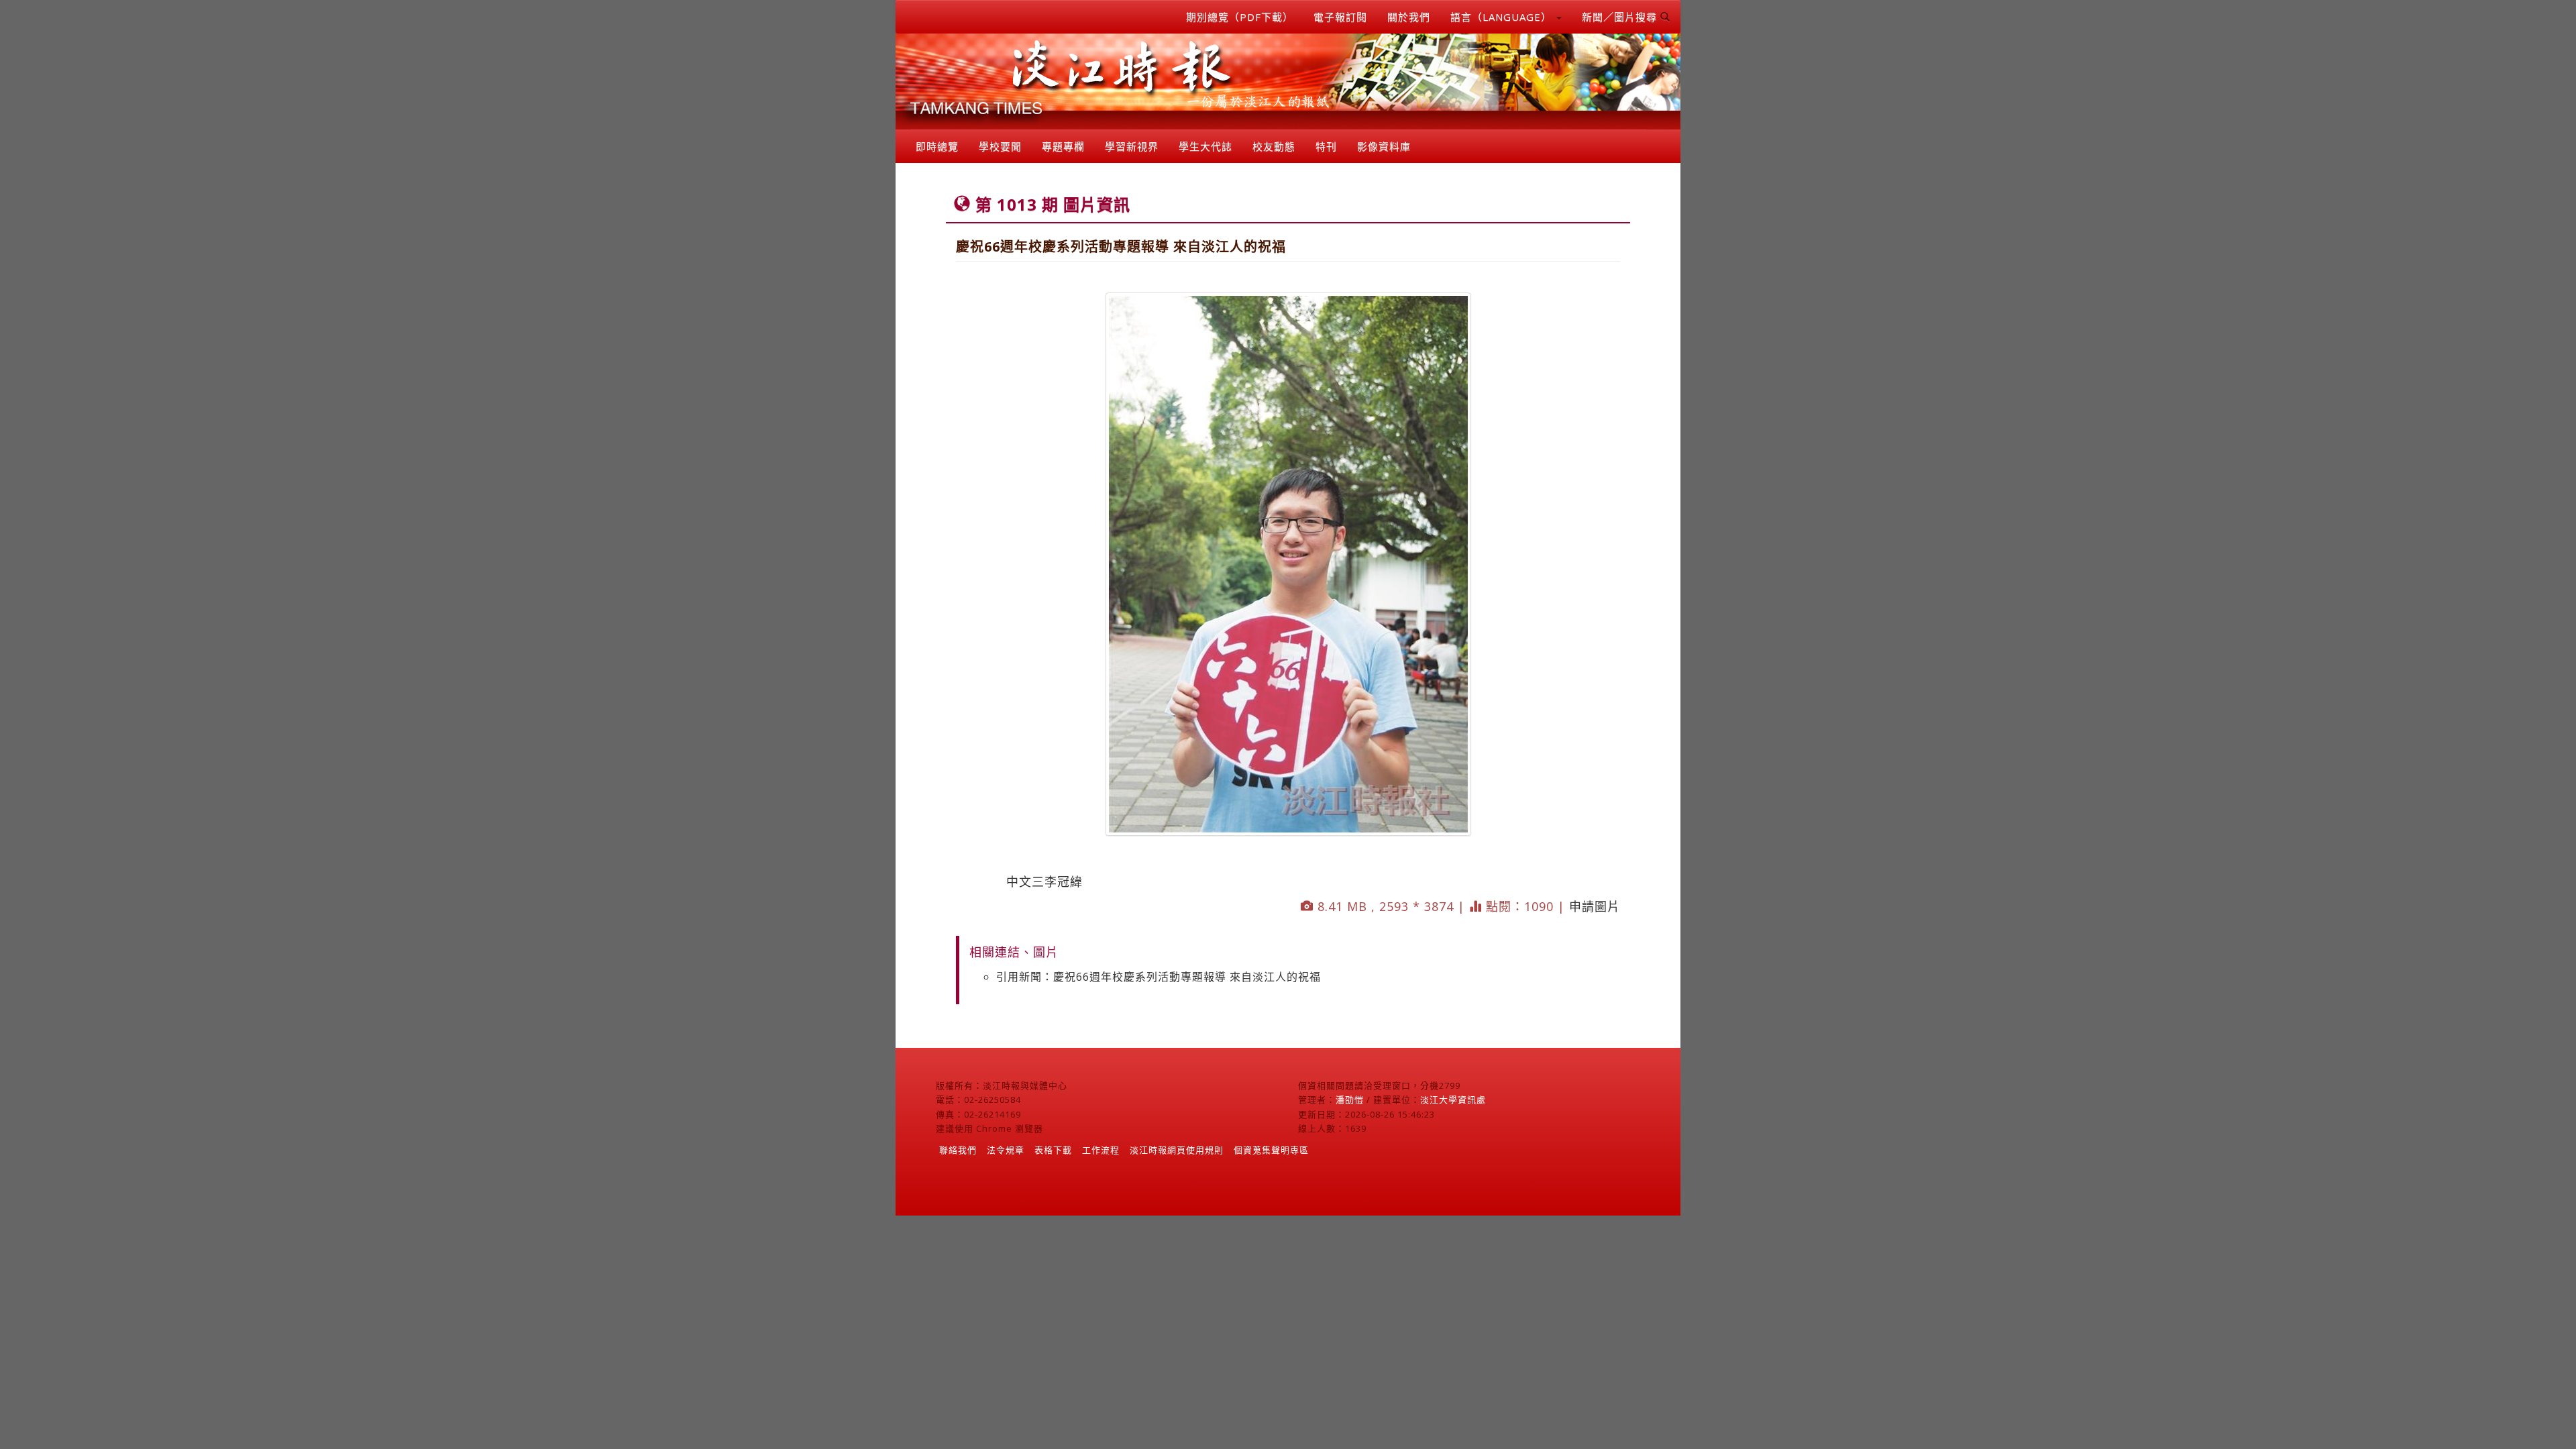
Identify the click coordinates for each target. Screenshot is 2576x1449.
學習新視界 (1132, 146)
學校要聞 (1000, 146)
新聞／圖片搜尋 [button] (1621, 17)
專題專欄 (1063, 146)
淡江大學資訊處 (1453, 1099)
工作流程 (1101, 1150)
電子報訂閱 (1340, 17)
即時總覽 (937, 146)
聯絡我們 (958, 1150)
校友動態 (1274, 146)
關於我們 (1409, 17)
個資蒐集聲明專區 (1271, 1150)
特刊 (1326, 146)
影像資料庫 (1384, 146)
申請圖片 (1595, 906)
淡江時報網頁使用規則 (1177, 1150)
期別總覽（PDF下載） (1240, 17)
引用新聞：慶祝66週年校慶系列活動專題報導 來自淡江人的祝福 (1159, 977)
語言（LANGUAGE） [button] (1503, 17)
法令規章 (1006, 1150)
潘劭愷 (1350, 1099)
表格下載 (1053, 1150)
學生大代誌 (1205, 146)
